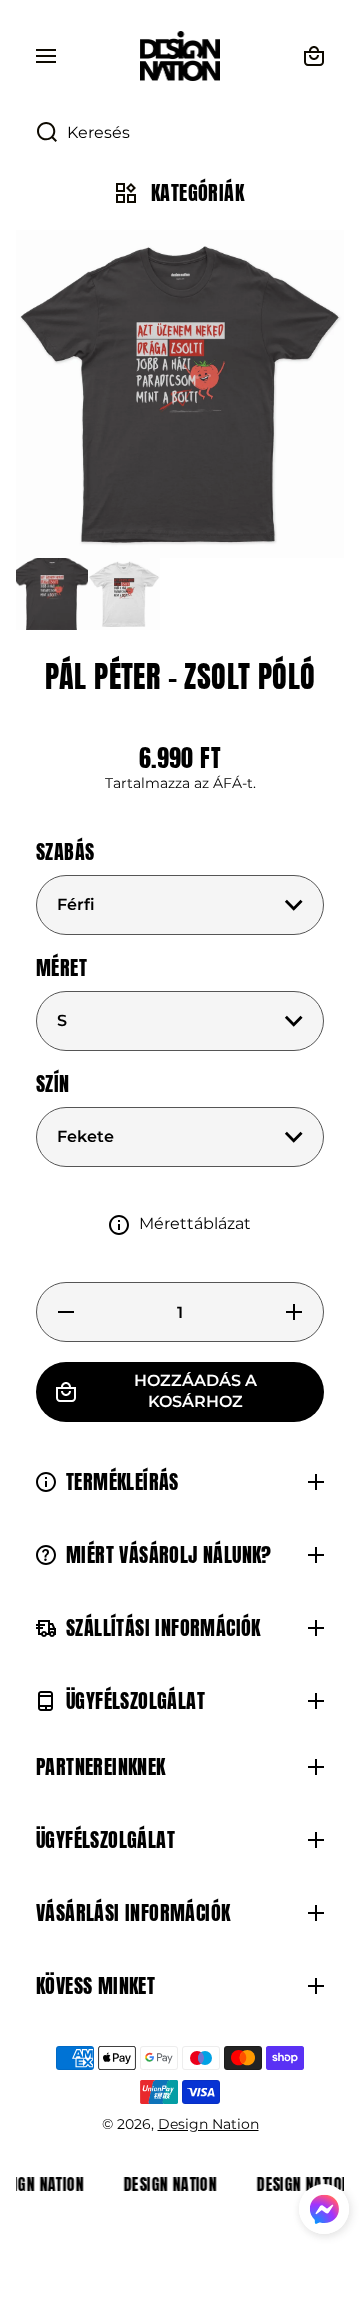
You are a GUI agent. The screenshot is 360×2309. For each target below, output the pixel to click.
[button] (324, 2212)
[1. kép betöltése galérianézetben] (52, 594)
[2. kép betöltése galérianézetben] (124, 594)
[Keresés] (36, 133)
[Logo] (180, 56)
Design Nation (208, 2124)
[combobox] (180, 133)
